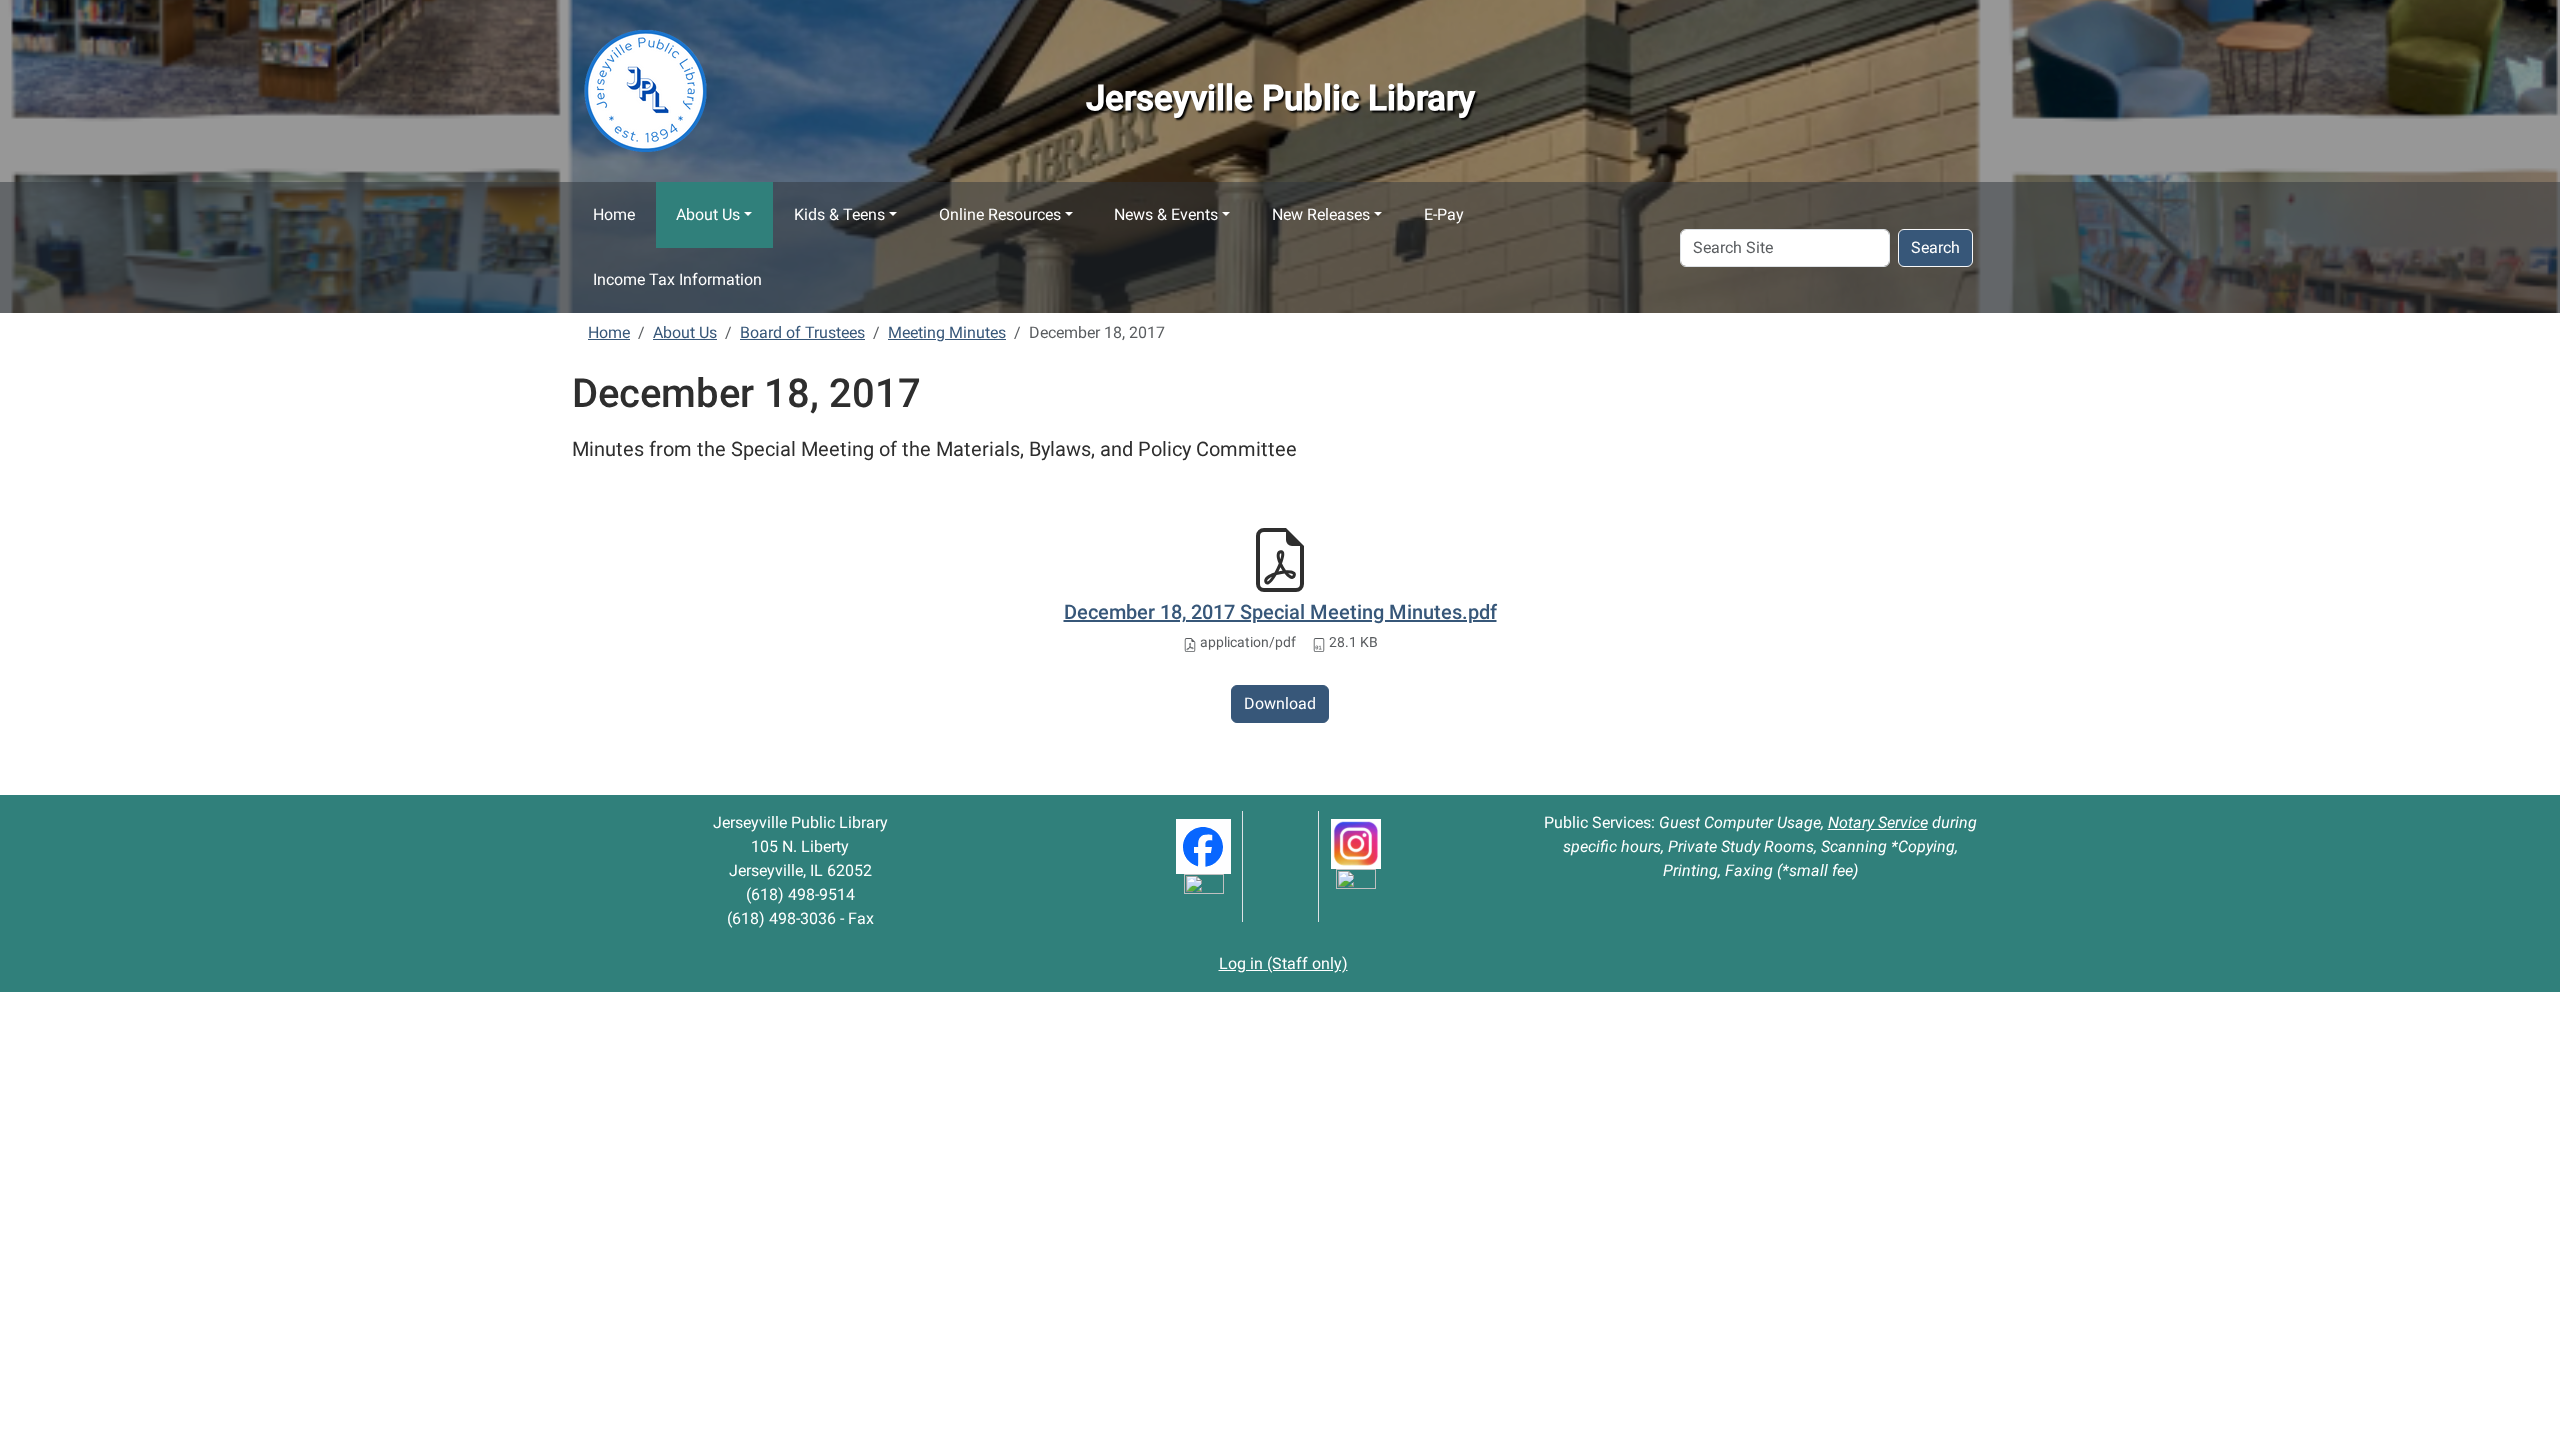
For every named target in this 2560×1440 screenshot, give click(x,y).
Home (614, 214)
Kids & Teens (839, 214)
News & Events (1166, 214)
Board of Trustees (802, 332)
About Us (708, 214)
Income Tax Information (677, 279)
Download (1280, 703)
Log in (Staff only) (1283, 963)
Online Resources (1000, 214)
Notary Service (1878, 822)
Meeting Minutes (947, 332)
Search (1935, 247)
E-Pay (1444, 214)
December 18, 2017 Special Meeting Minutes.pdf (1280, 612)
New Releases (1321, 214)
